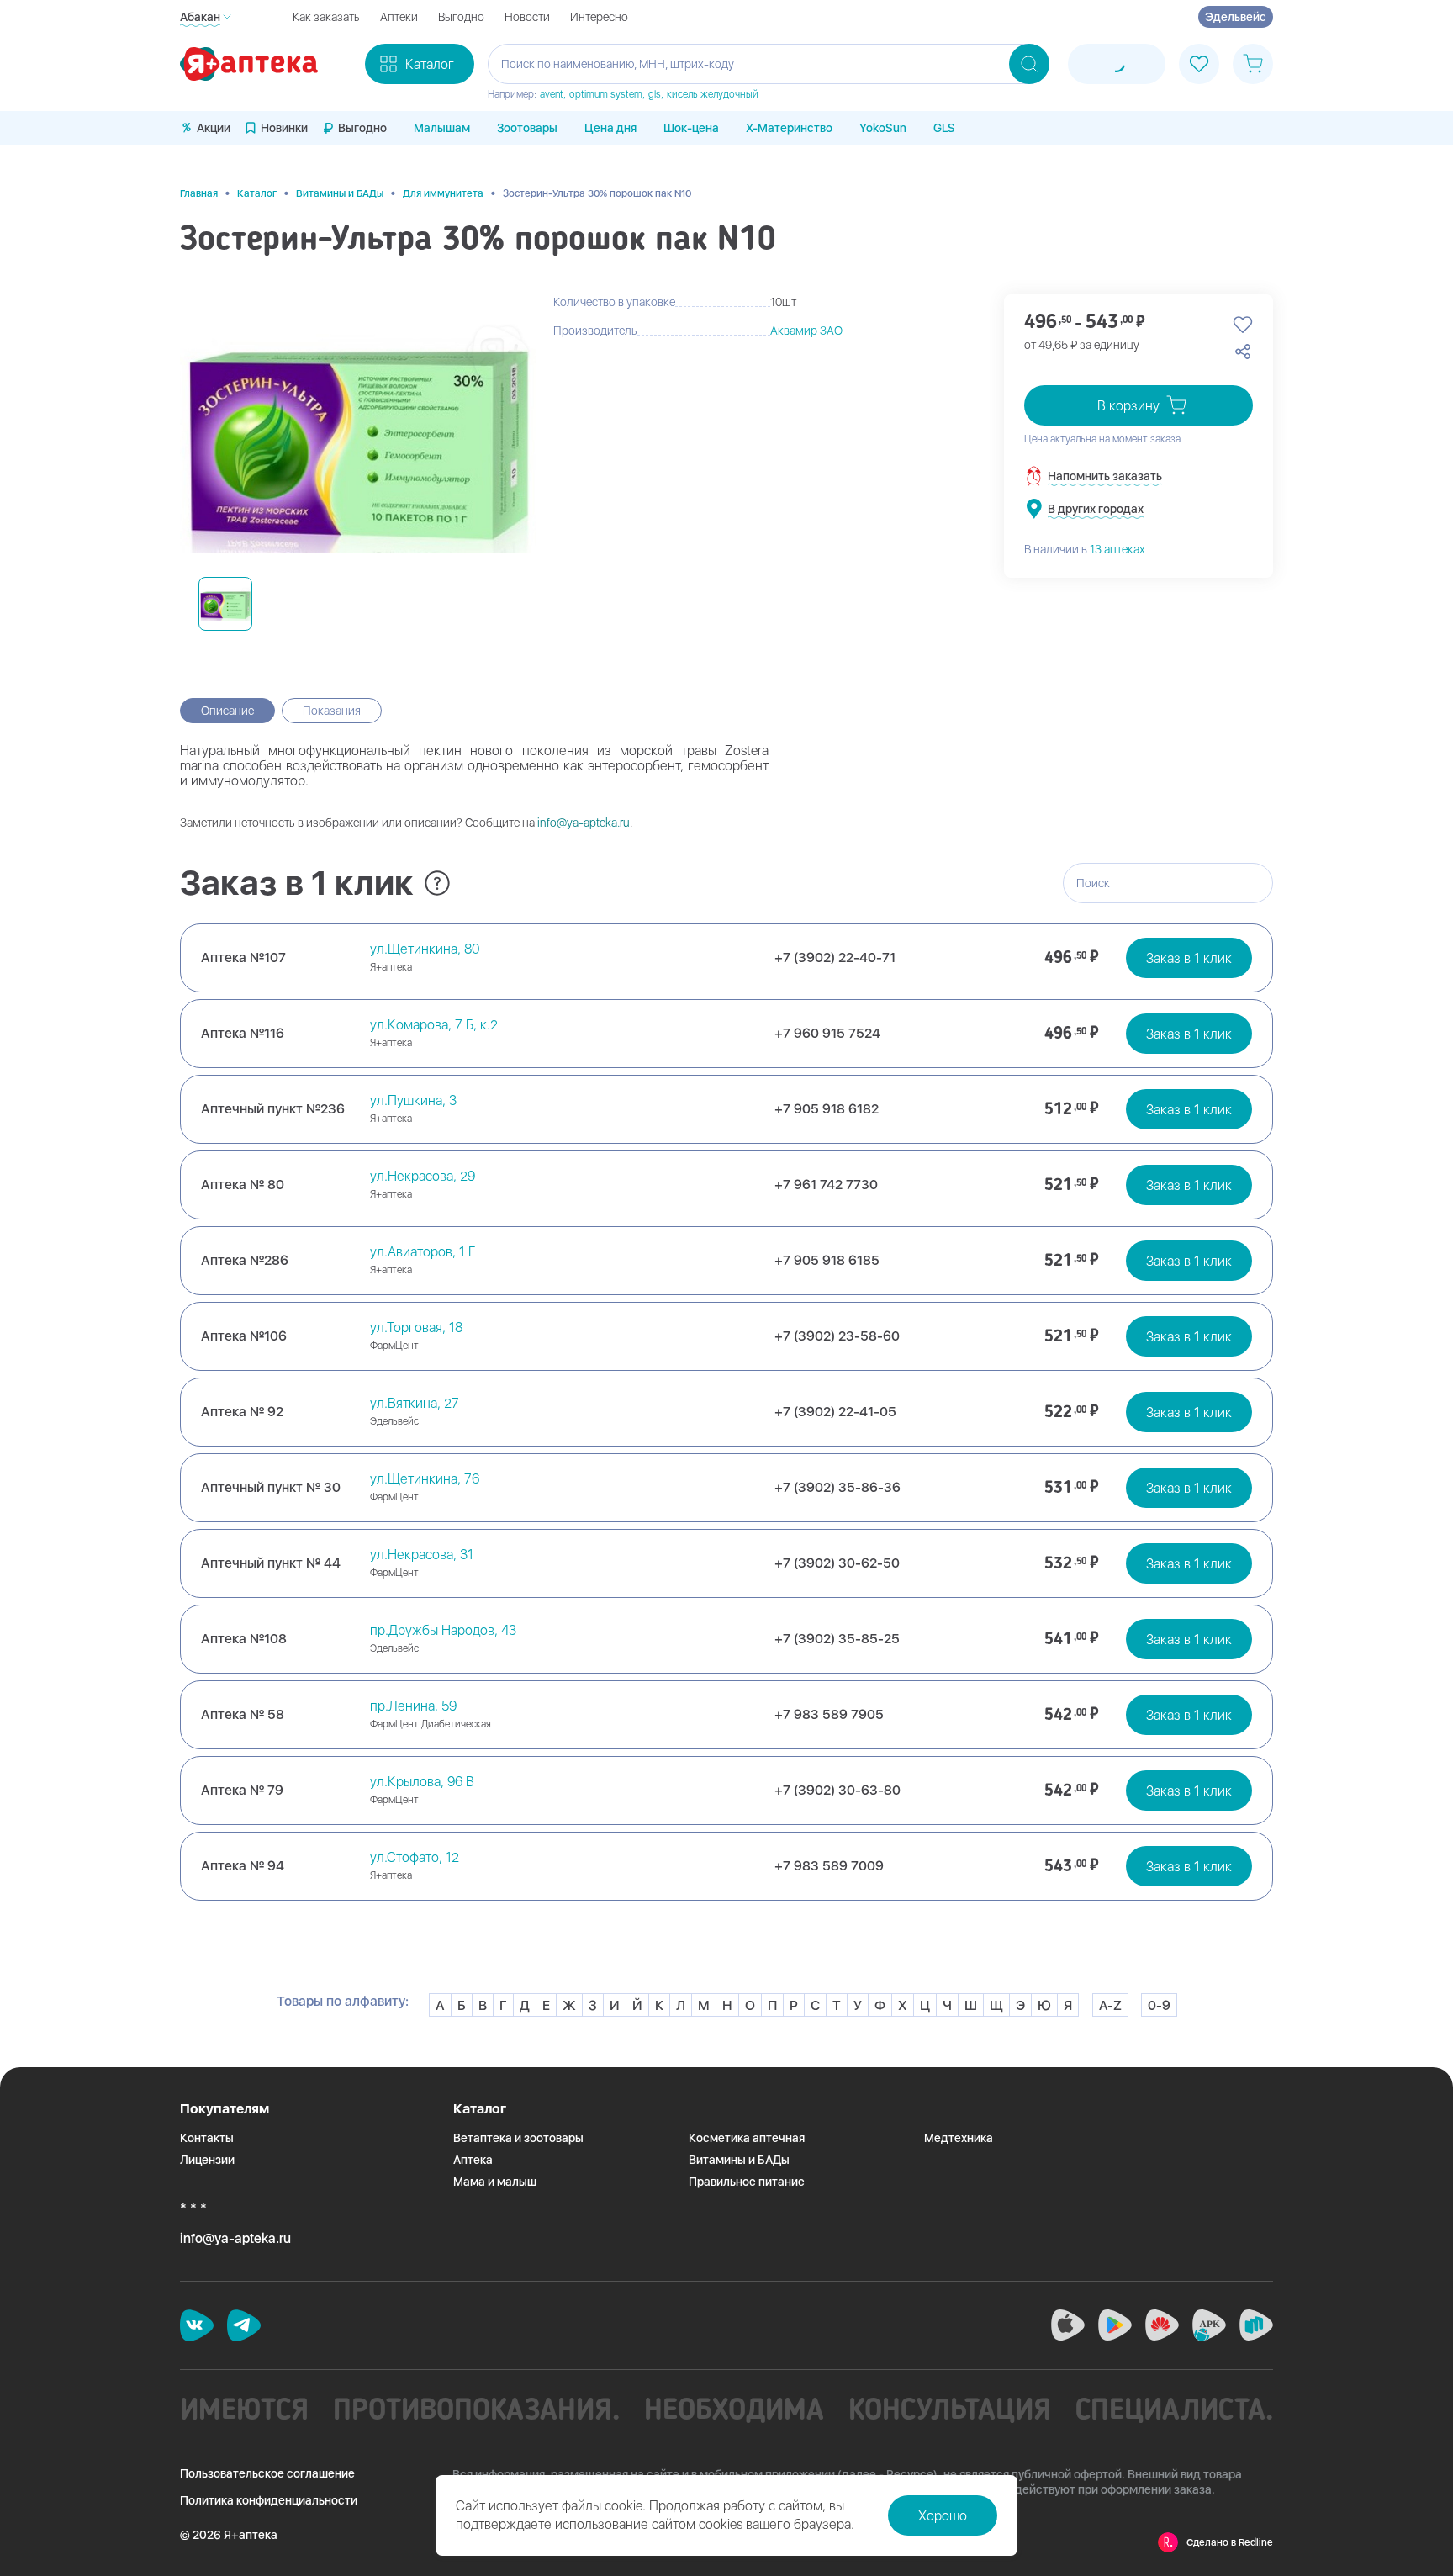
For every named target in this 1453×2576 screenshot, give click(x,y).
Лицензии (207, 2160)
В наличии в (1085, 549)
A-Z (1110, 2005)
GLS (944, 128)
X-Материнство (789, 128)
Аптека (473, 2160)
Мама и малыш (495, 2182)
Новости (527, 17)
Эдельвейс (1236, 17)
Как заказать (326, 17)
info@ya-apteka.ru (584, 823)
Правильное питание (747, 2182)
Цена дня (610, 128)
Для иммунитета (443, 193)
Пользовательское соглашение (267, 2473)
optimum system (606, 94)
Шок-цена (691, 128)
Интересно (599, 17)
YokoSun (883, 128)
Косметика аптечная (747, 2138)
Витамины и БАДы (340, 193)
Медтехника (959, 2138)
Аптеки (399, 17)
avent (552, 94)
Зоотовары (527, 128)
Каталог (257, 193)
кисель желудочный (713, 94)
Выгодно (461, 17)
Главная (199, 193)
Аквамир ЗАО (806, 331)
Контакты (207, 2138)
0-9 (1159, 2005)
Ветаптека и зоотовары (518, 2138)
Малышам (442, 128)
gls (655, 94)
